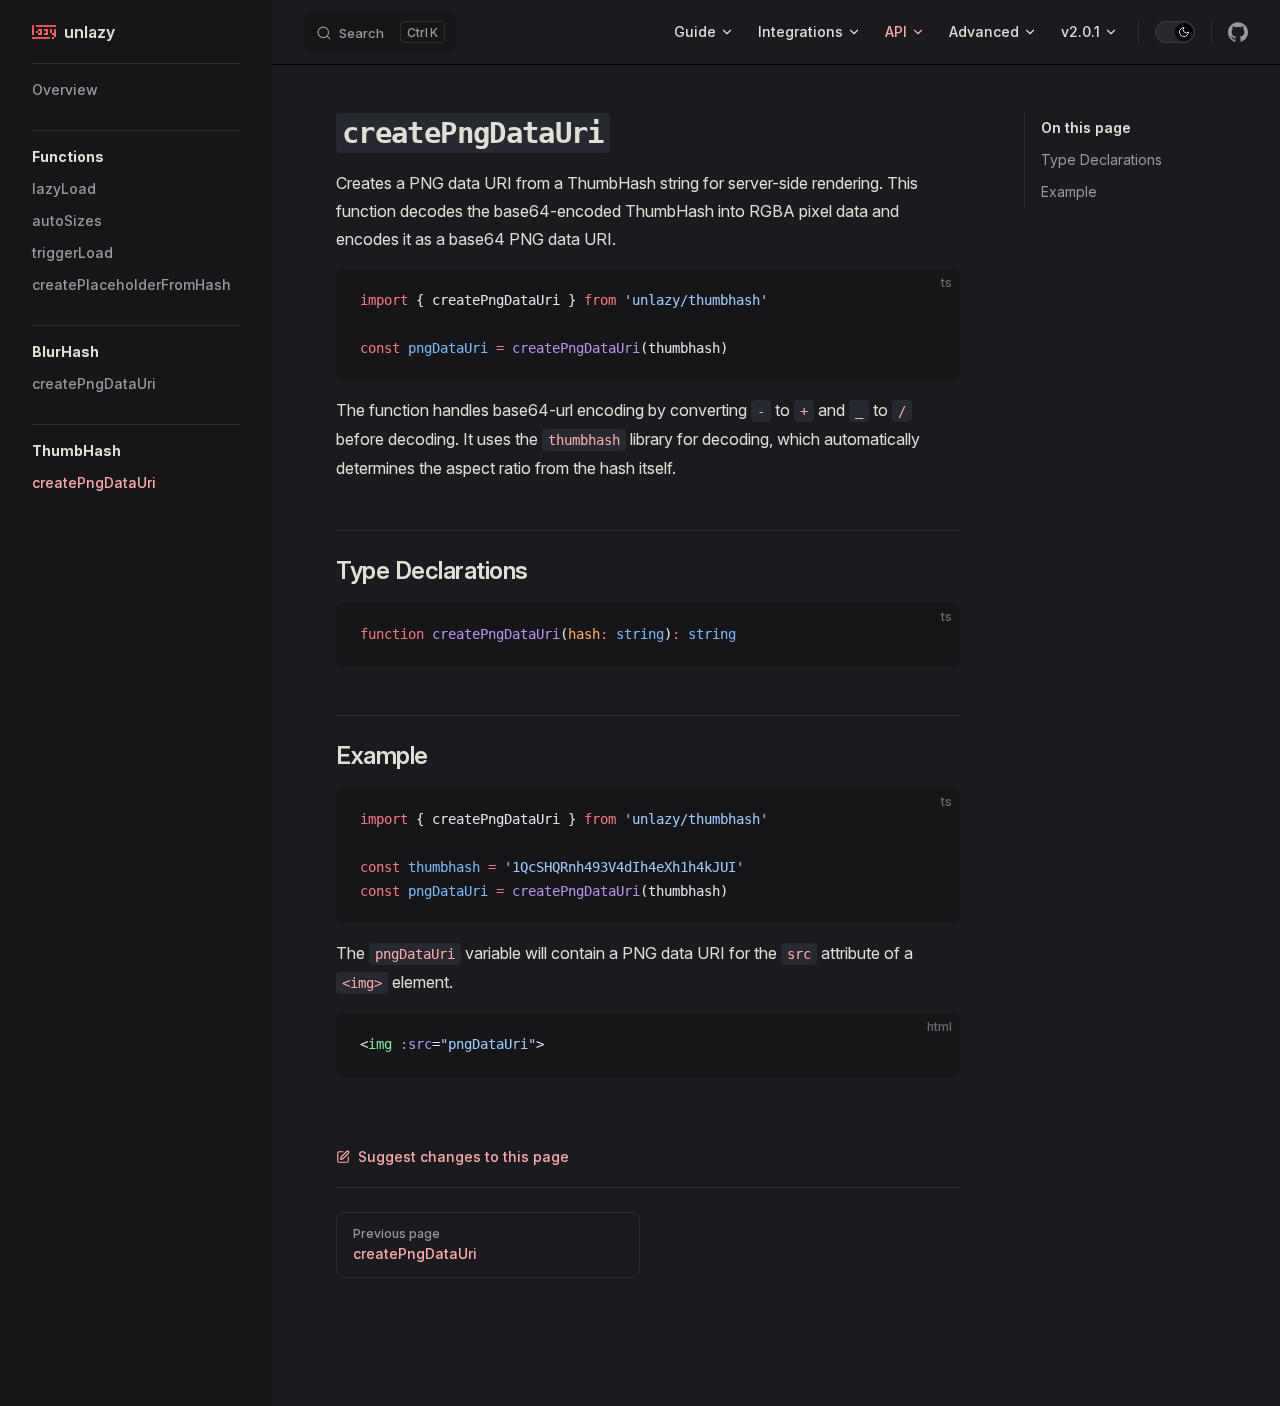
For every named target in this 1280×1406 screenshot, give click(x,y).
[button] (136, 157)
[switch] (1175, 32)
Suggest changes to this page (463, 1156)
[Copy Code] (928, 301)
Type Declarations (1101, 159)
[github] (1238, 32)
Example (1069, 191)
